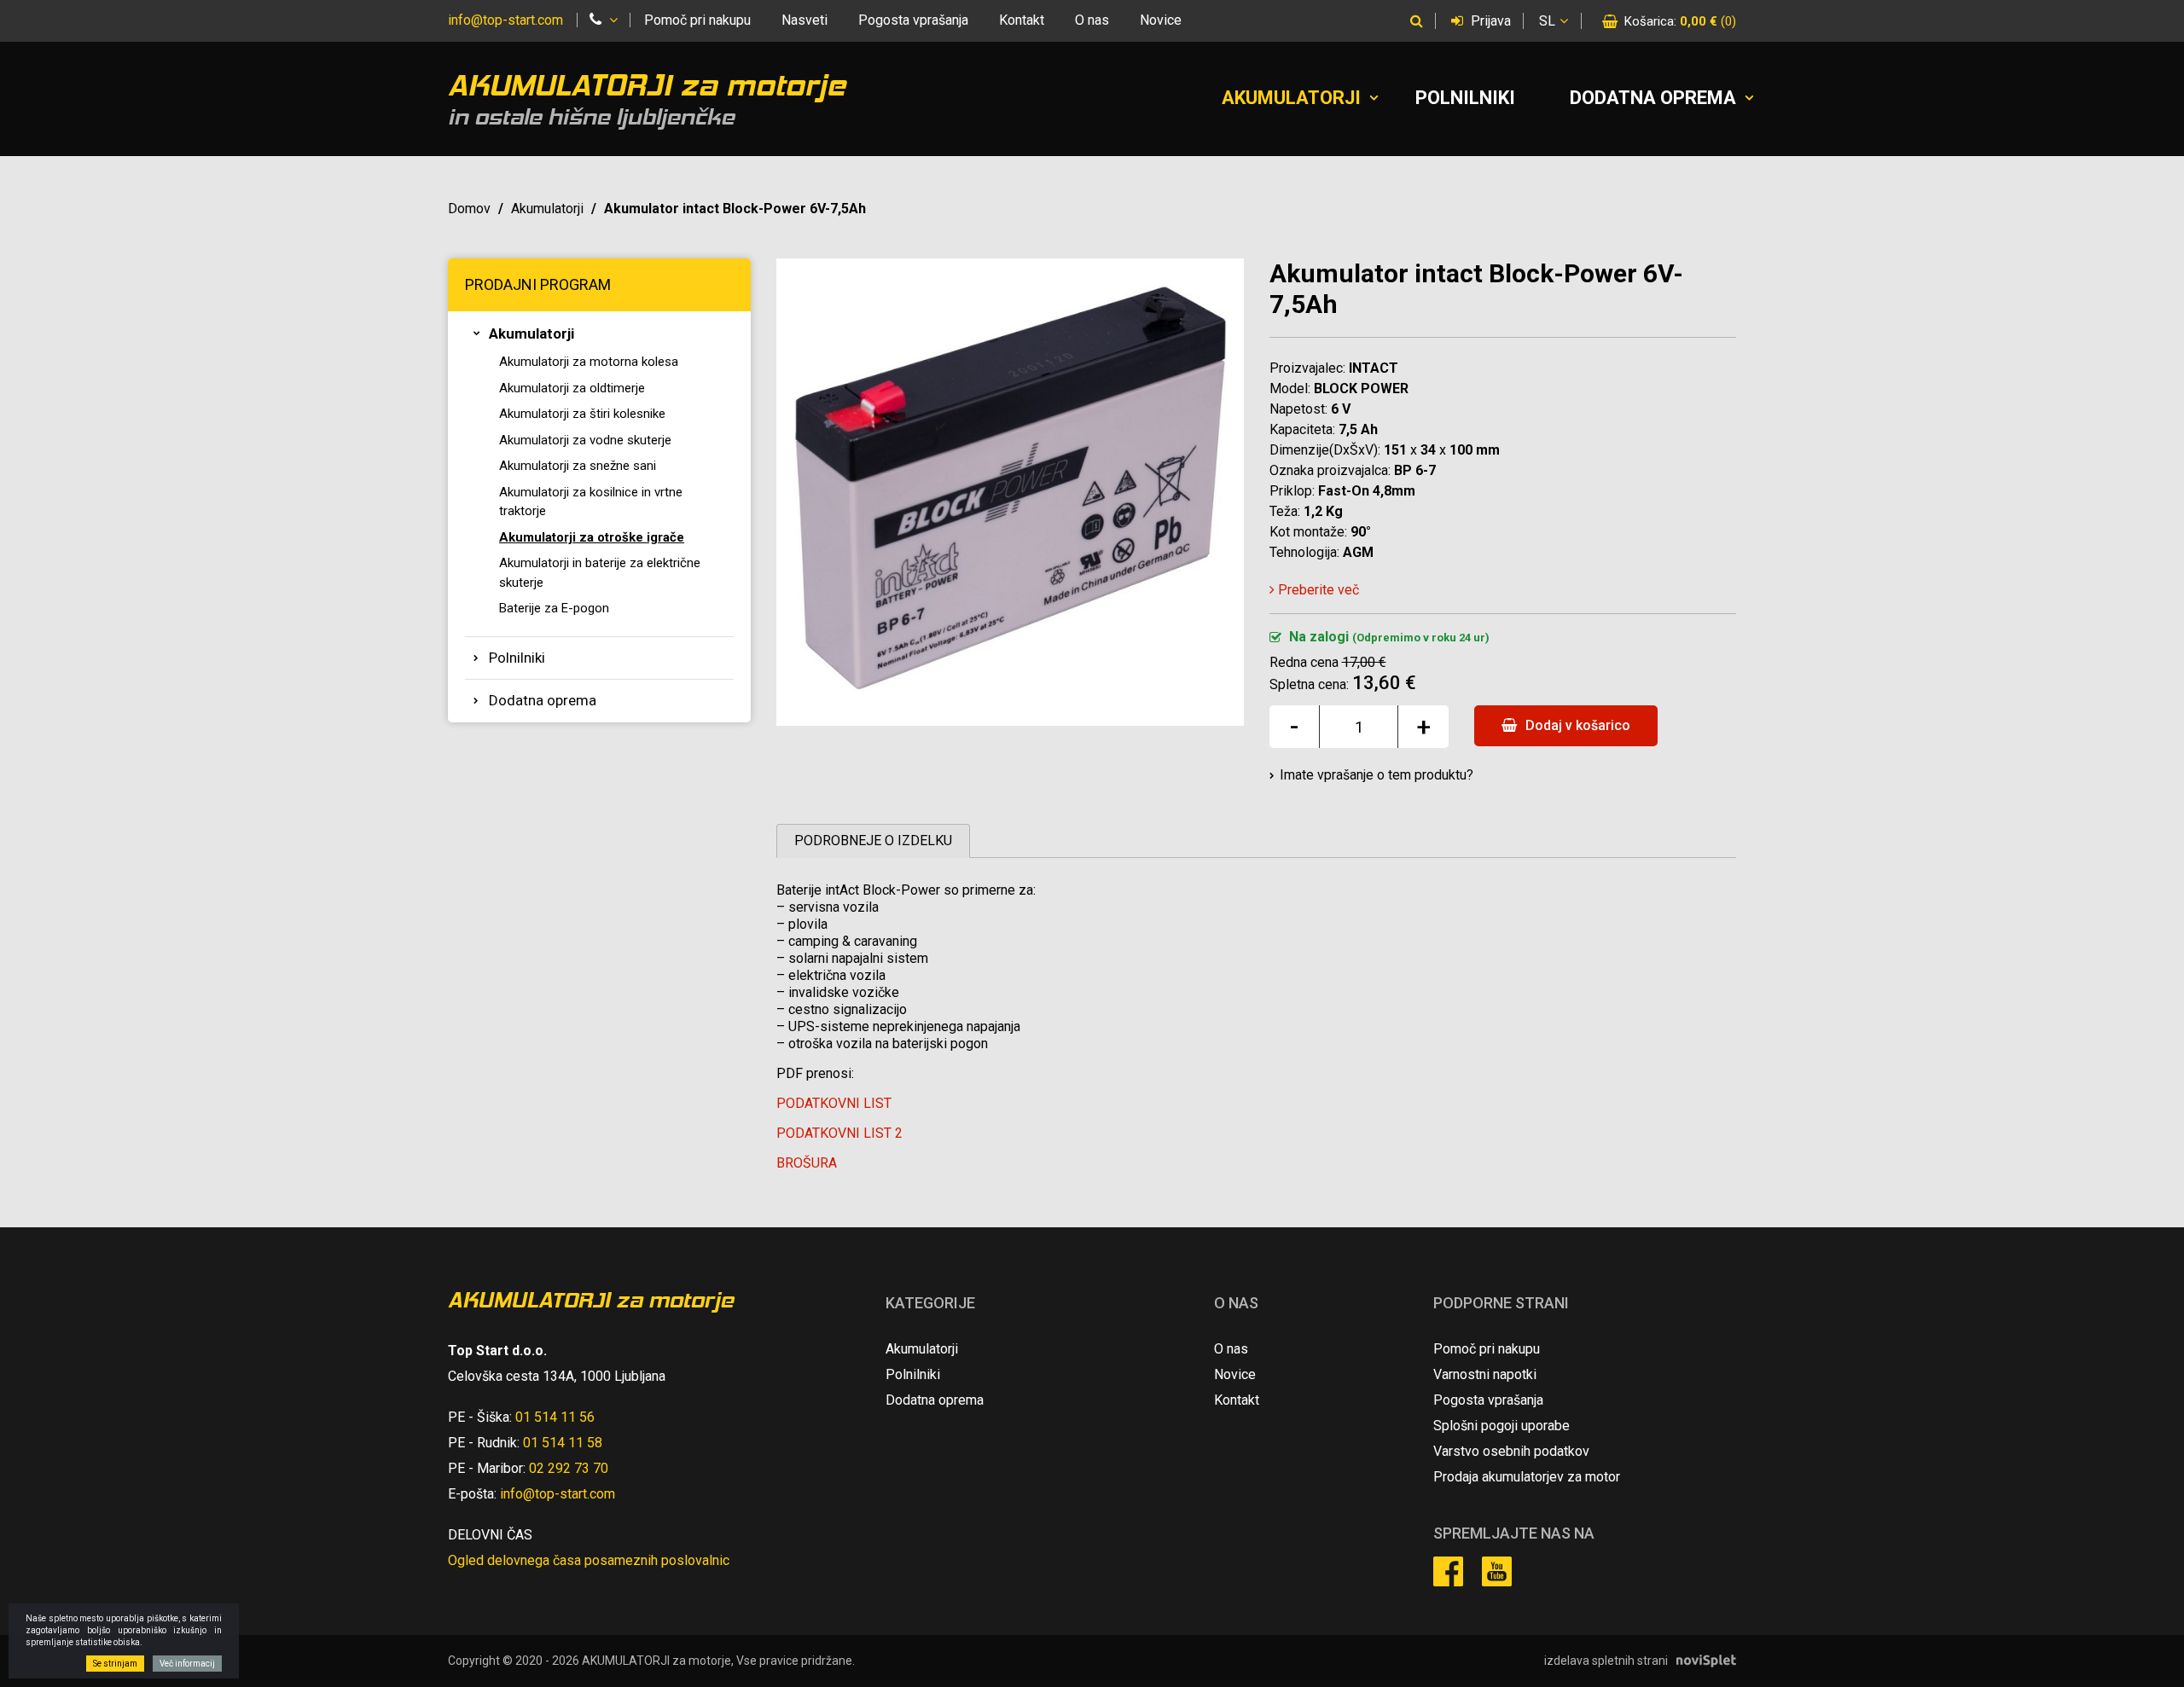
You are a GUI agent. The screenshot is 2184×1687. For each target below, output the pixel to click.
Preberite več (1317, 590)
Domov (469, 209)
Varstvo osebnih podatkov (1511, 1451)
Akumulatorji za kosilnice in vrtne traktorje (591, 502)
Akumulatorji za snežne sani (578, 466)
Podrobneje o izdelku (873, 841)
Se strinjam (115, 1664)
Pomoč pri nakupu (697, 20)
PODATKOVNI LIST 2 (839, 1133)
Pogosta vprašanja (913, 20)
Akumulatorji (1291, 98)
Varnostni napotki (1485, 1374)
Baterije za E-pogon (554, 608)
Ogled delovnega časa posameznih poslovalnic (589, 1560)
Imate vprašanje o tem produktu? (1377, 775)
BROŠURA (807, 1163)
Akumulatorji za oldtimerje (572, 388)
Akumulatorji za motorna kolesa (589, 362)
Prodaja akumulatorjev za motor (1527, 1477)
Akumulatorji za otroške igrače (592, 537)
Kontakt (1022, 20)
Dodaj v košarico (1576, 725)
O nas (1092, 20)
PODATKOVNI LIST (834, 1103)
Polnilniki (1465, 98)
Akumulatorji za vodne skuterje (585, 440)
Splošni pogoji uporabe (1501, 1426)
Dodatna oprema (1653, 98)
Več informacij (187, 1664)
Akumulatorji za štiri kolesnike (582, 414)
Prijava (1489, 21)
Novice (1161, 20)
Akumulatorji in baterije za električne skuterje (600, 573)
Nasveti (804, 20)
